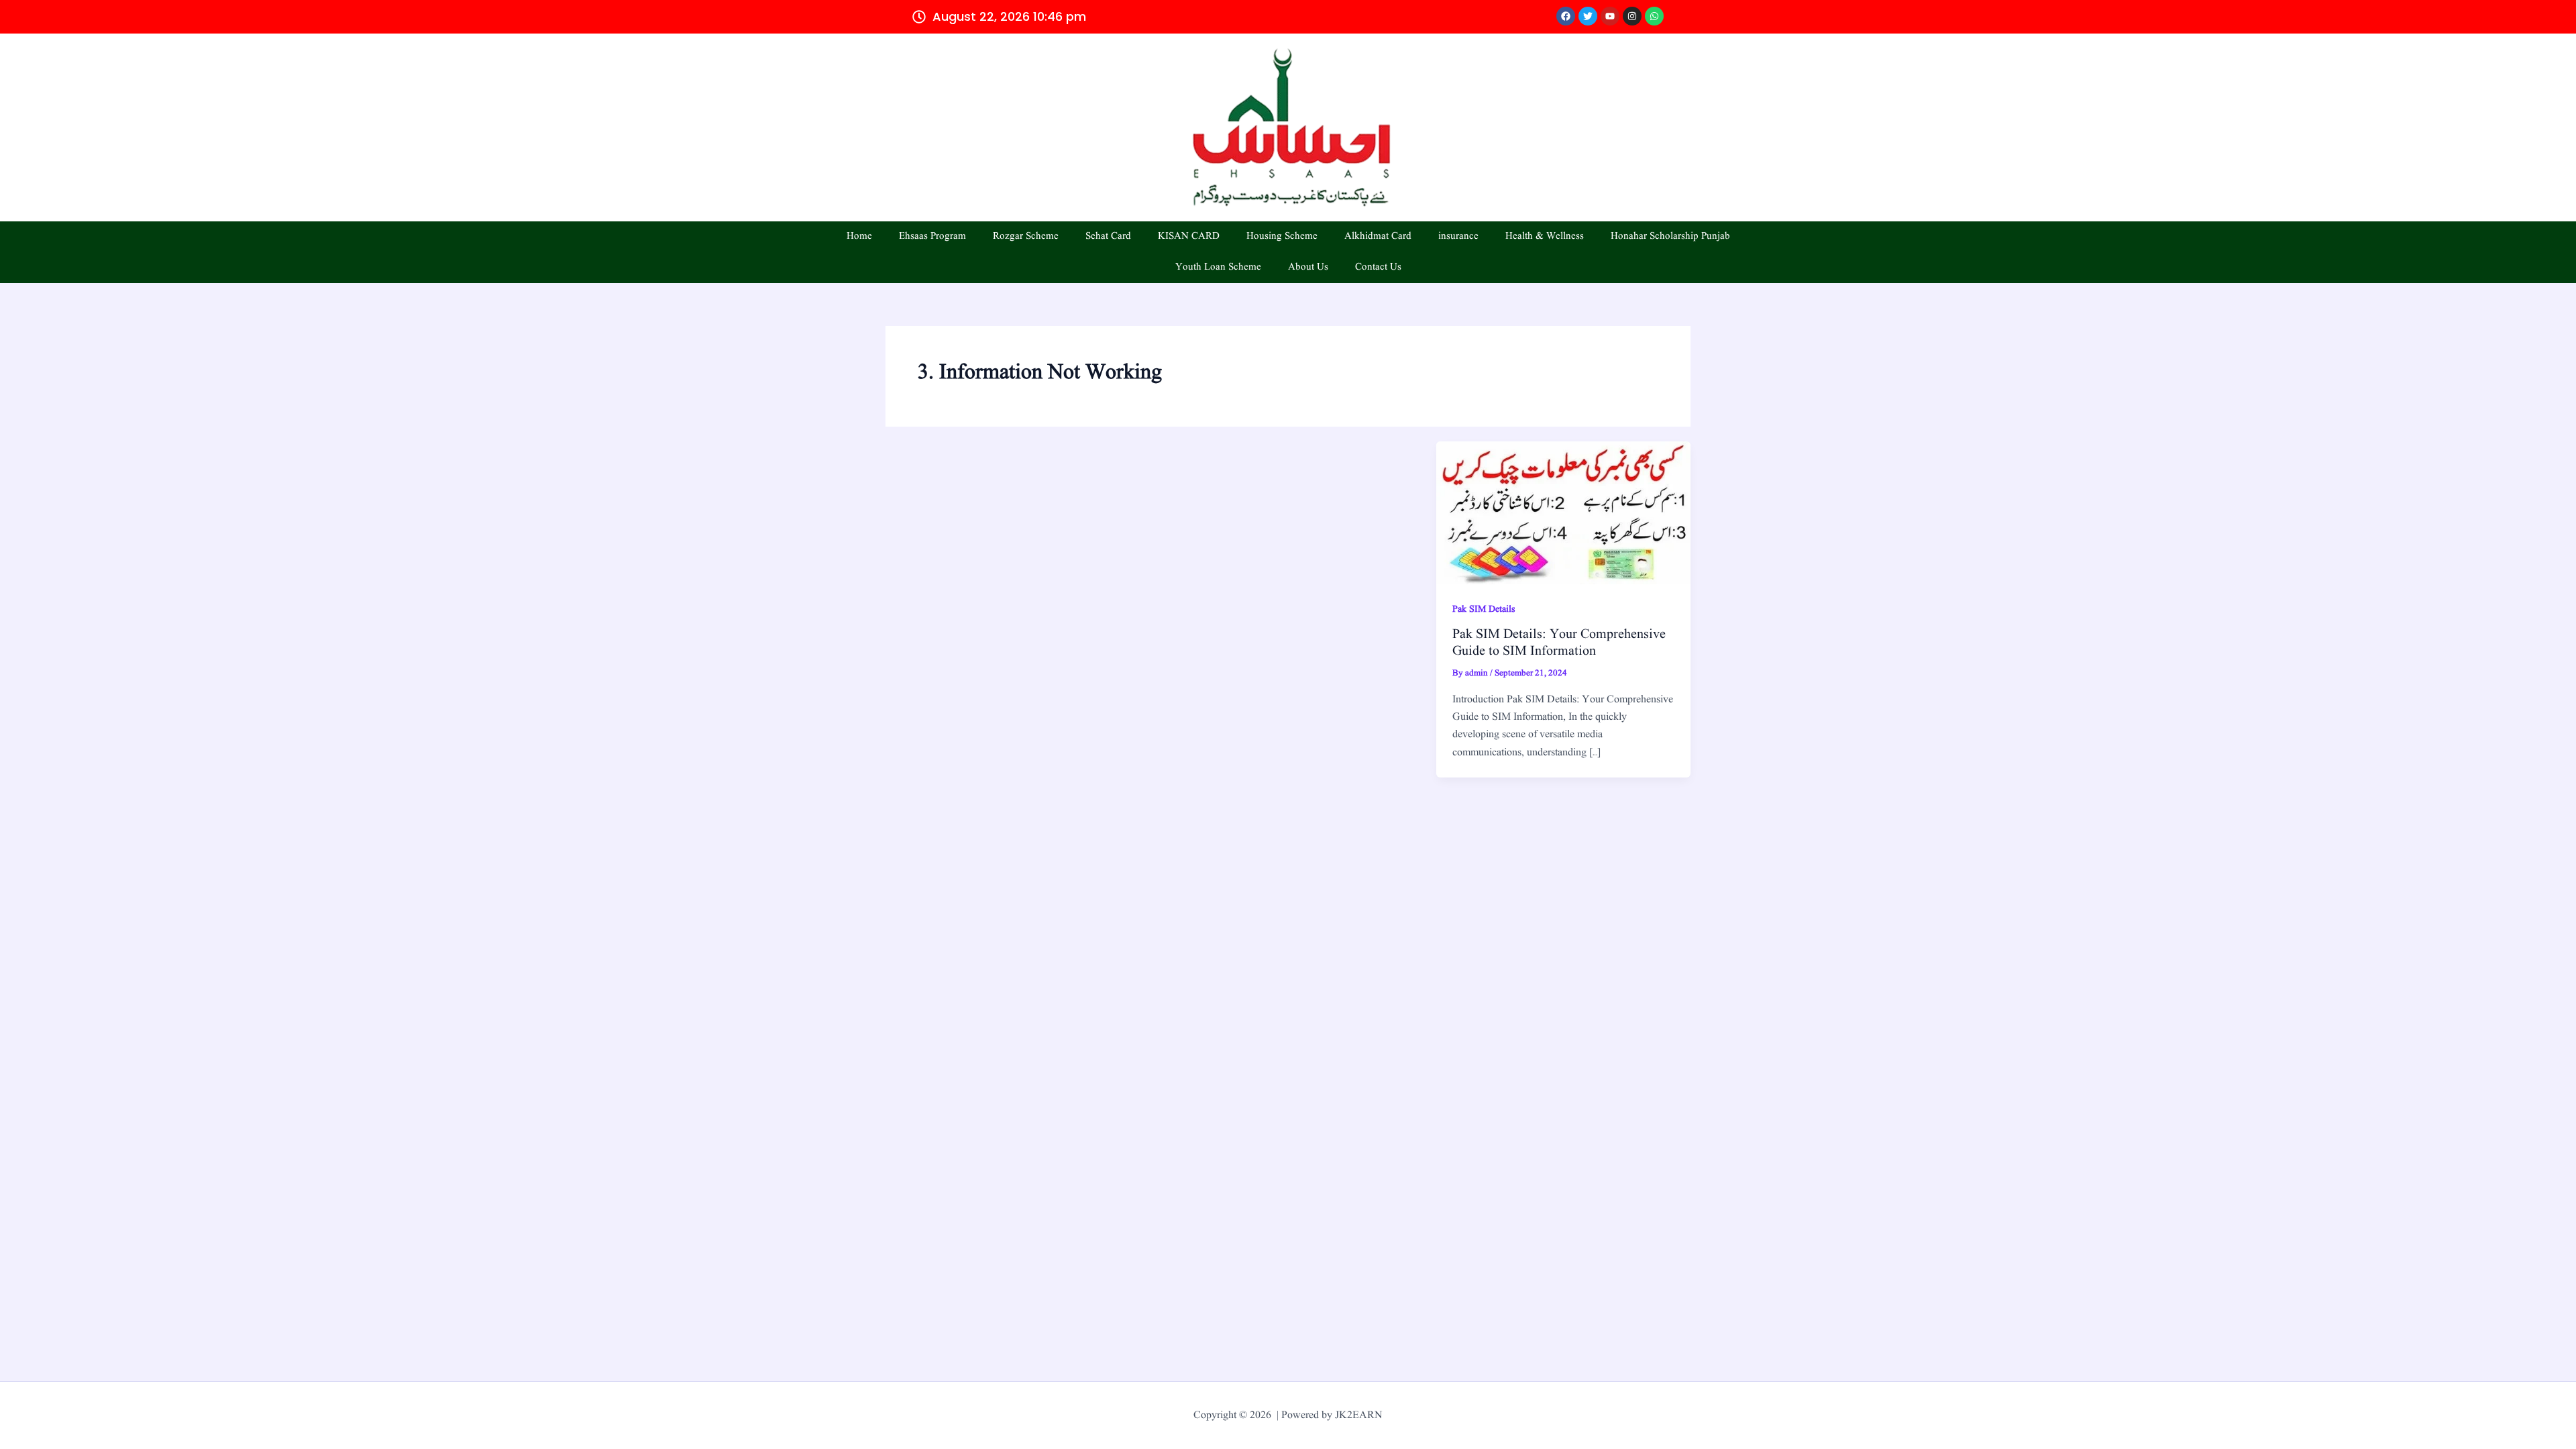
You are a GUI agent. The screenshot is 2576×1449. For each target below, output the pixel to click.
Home (859, 236)
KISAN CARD (1189, 236)
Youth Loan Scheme (1218, 267)
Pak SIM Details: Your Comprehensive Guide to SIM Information (1559, 643)
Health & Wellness (1545, 236)
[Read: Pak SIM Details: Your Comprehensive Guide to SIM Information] (1563, 513)
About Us (1308, 267)
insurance (1458, 236)
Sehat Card (1108, 236)
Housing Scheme (1282, 236)
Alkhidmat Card (1378, 236)
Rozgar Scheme (1026, 236)
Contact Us (1378, 267)
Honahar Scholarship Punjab (1670, 236)
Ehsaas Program (932, 236)
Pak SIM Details (1484, 609)
